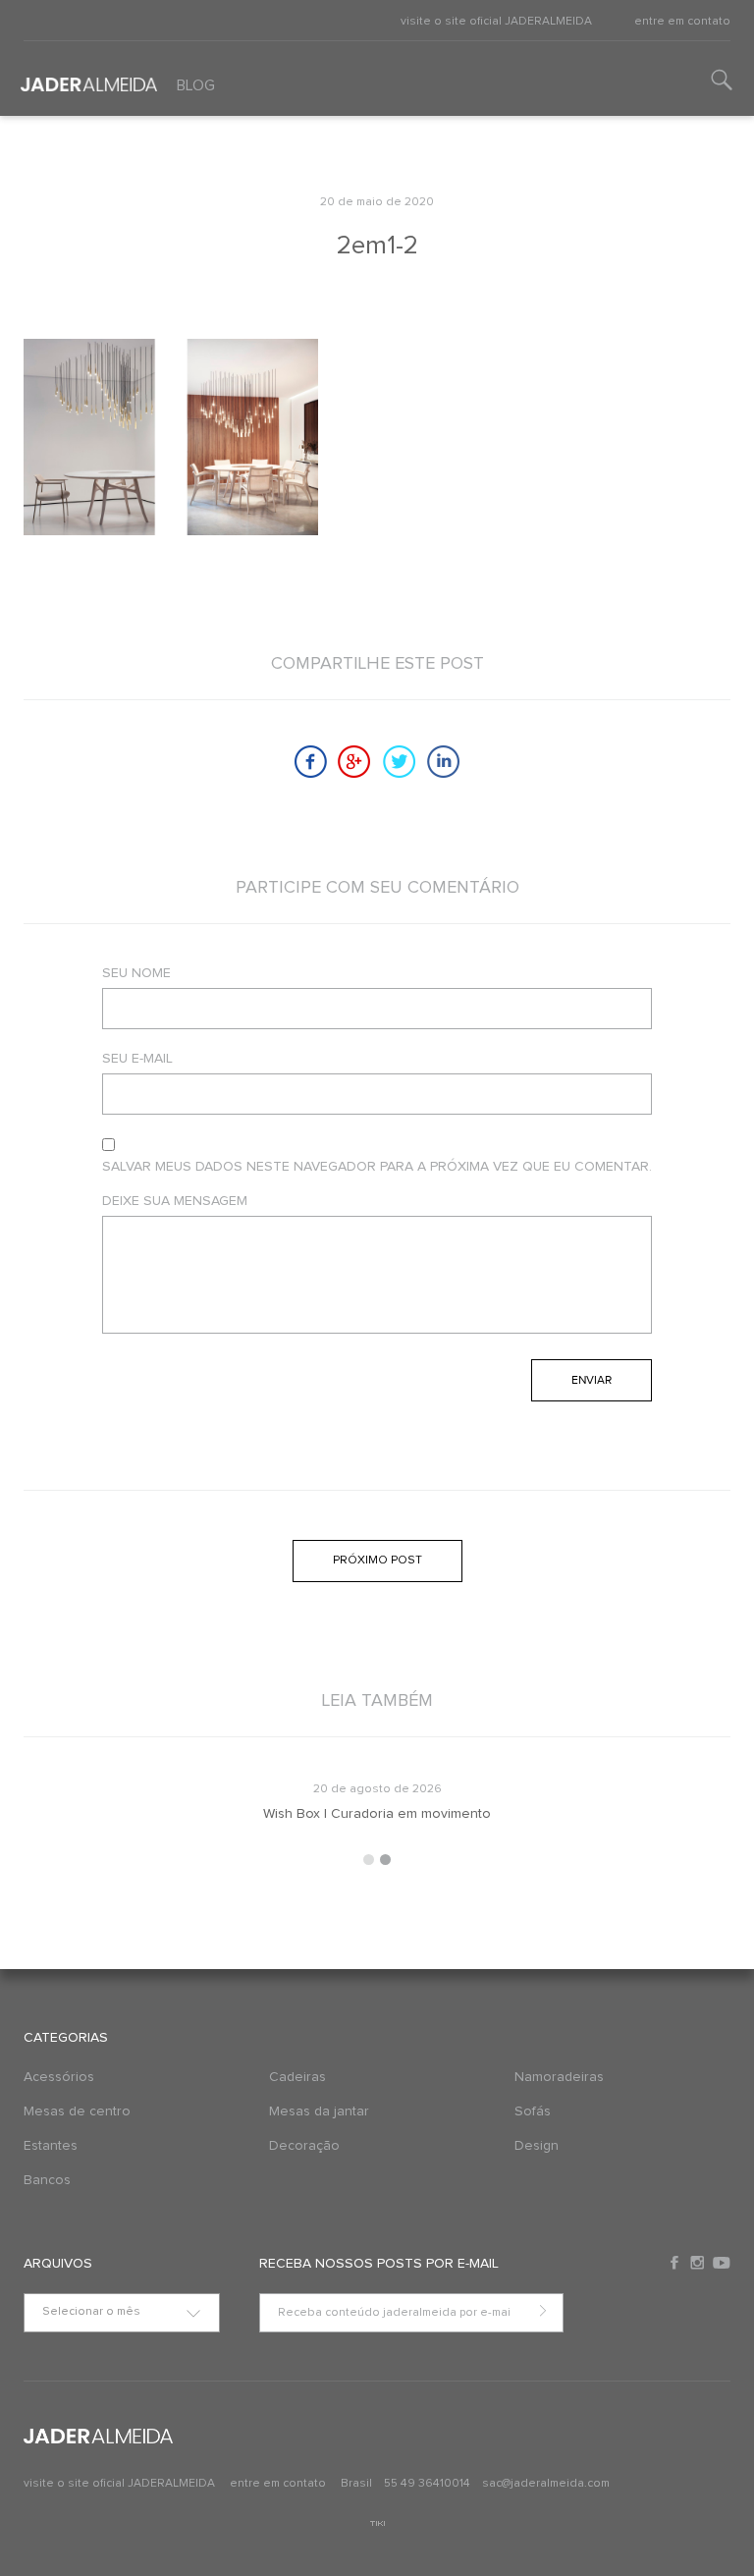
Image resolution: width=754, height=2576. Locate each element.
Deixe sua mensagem (175, 1201)
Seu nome (136, 973)
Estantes (51, 2146)
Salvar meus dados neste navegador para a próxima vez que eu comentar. (377, 1167)
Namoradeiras (559, 2077)
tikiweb (377, 2523)
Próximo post (377, 1561)
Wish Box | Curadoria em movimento (377, 1814)
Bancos (47, 2180)
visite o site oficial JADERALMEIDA (496, 22)
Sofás (533, 2111)
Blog (196, 85)
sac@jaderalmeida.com (546, 2484)
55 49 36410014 (429, 2484)
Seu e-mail (137, 1059)
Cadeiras (297, 2077)
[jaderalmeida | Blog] (83, 78)
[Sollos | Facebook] (676, 2263)
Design (537, 2146)
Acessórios (59, 2077)
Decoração (304, 2146)
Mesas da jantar (319, 2111)
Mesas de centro (77, 2111)
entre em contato (682, 22)
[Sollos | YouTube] (722, 2263)
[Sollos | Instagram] (699, 2263)
